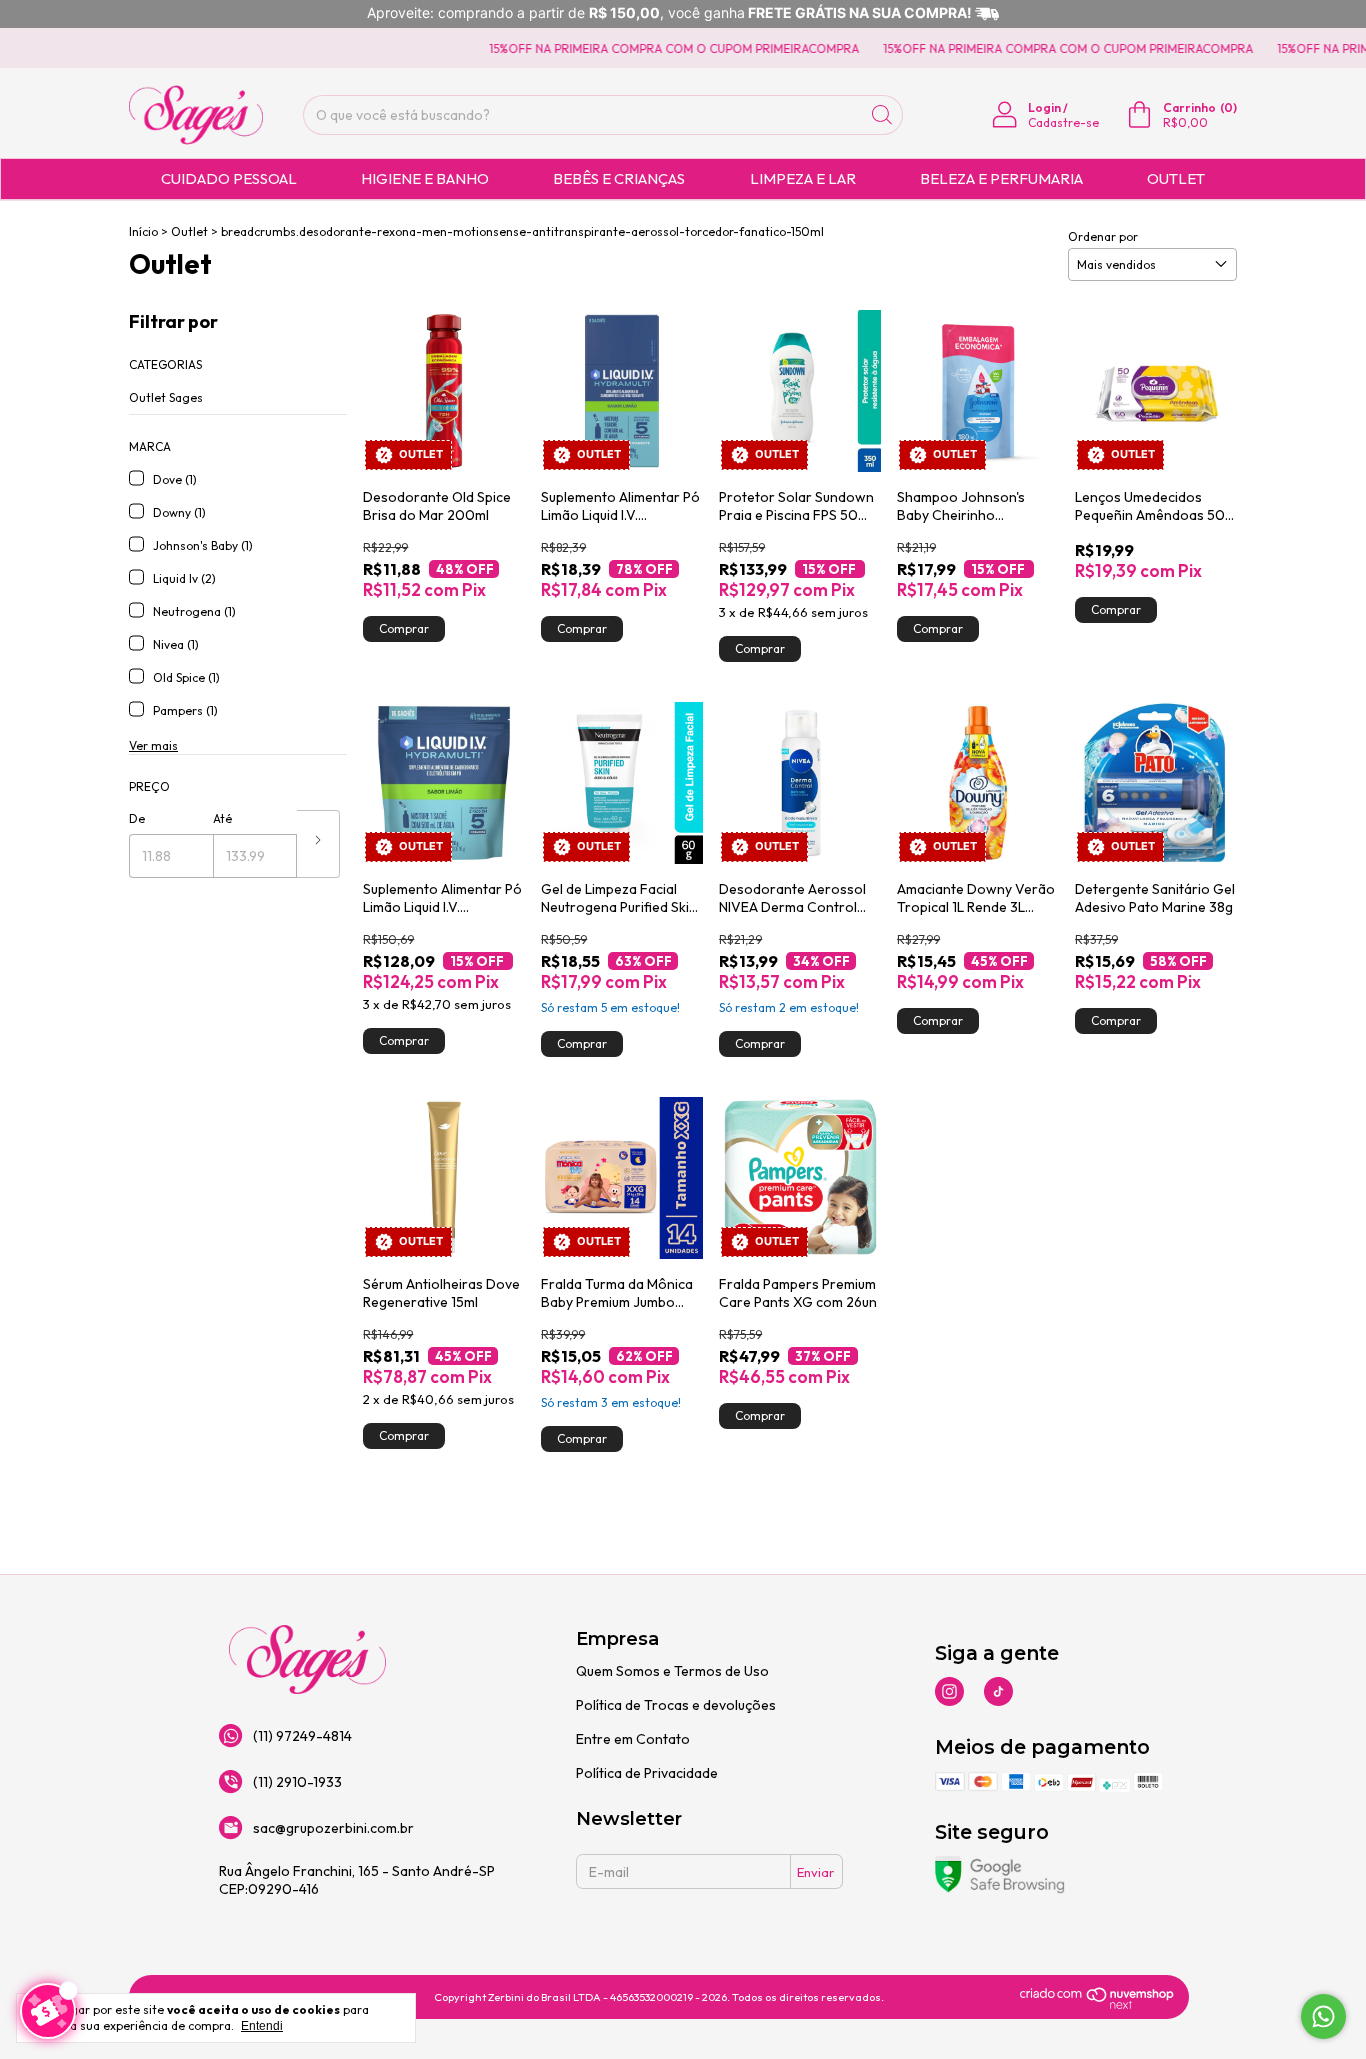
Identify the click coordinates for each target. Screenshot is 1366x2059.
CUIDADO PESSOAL (229, 178)
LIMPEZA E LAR (803, 178)
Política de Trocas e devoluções (676, 1705)
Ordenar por (1103, 236)
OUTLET (1176, 178)
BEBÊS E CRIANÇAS (619, 178)
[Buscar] (882, 115)
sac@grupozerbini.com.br (333, 1828)
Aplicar (318, 844)
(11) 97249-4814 (302, 1736)
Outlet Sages (166, 397)
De (137, 818)
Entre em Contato (633, 1739)
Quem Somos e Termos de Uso (672, 1671)
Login (1044, 107)
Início (143, 231)
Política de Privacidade (647, 1773)
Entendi (262, 2026)
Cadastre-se (1063, 122)
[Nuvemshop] (1097, 2006)
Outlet (189, 231)
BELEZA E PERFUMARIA (1001, 178)
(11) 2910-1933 (297, 1782)
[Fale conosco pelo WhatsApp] (1323, 2016)
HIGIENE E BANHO (425, 178)
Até (222, 818)
